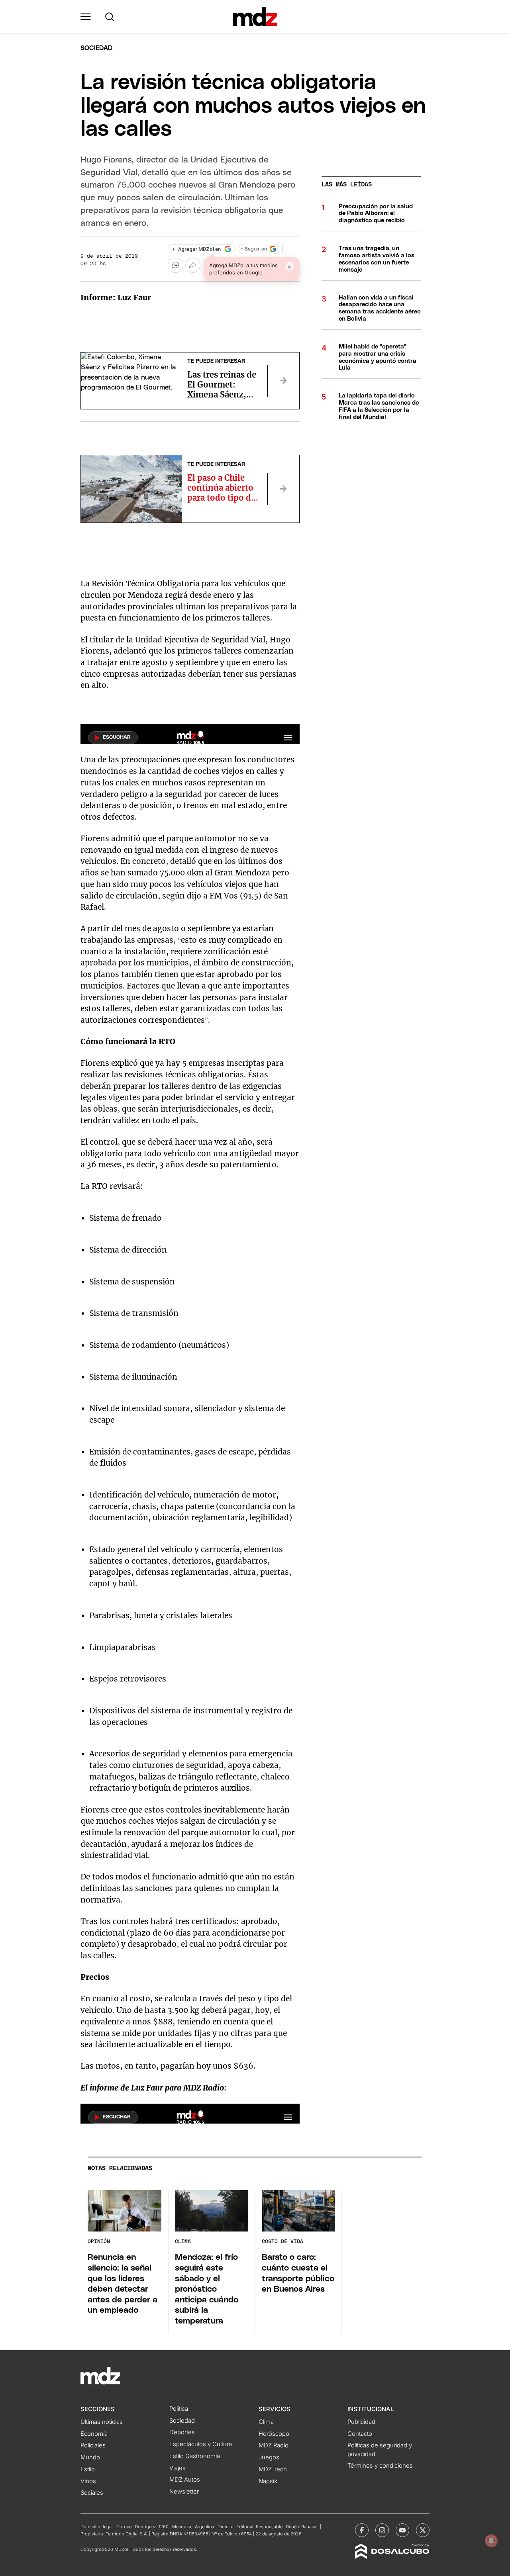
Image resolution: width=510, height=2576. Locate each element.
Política (179, 2409)
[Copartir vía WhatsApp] (175, 265)
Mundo (90, 2457)
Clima (266, 2422)
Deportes (182, 2432)
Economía (94, 2434)
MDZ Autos (185, 2480)
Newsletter (184, 2492)
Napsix (268, 2481)
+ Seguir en (254, 249)
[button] (86, 17)
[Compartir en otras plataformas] (193, 265)
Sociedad (96, 48)
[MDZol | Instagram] (382, 2530)
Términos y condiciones (380, 2466)
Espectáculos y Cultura (201, 2444)
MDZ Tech (273, 2469)
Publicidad (361, 2422)
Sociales (92, 2493)
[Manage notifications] (491, 2541)
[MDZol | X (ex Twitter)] (423, 2530)
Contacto (360, 2434)
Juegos (269, 2457)
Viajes (178, 2468)
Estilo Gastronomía (195, 2456)
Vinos (88, 2481)
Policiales (93, 2445)
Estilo (88, 2469)
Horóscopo (274, 2434)
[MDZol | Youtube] (402, 2530)
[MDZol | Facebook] (362, 2530)
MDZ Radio (274, 2445)
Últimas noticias (102, 2422)
